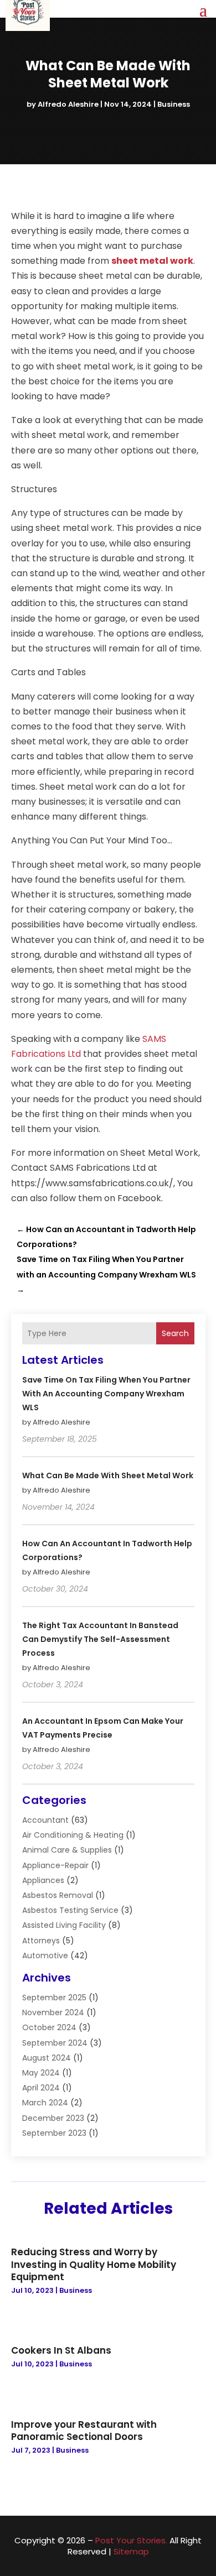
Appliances (43, 1880)
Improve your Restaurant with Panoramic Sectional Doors (84, 2431)
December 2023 (53, 2118)
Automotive (45, 1956)
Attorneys (41, 1941)
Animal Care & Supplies (67, 1850)
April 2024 (41, 2088)
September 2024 (55, 2043)
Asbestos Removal (58, 1895)
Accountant (45, 1820)
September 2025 (54, 1998)
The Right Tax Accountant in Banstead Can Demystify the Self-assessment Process (100, 1639)
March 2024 (45, 2103)
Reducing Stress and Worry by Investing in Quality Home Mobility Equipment (94, 2264)
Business (174, 104)
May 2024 (41, 2073)
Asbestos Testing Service (70, 1910)
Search (175, 1333)
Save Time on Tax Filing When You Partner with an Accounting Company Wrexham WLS (106, 1394)
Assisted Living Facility (64, 1925)
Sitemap (131, 2551)
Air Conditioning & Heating (73, 1835)
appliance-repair (55, 1865)
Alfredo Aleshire (68, 104)
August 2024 (47, 2058)
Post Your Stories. (131, 2540)
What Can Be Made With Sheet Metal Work (108, 1475)
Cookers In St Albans (61, 2350)
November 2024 (53, 2012)
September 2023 (54, 2133)
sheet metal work (152, 261)
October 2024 (49, 2027)
